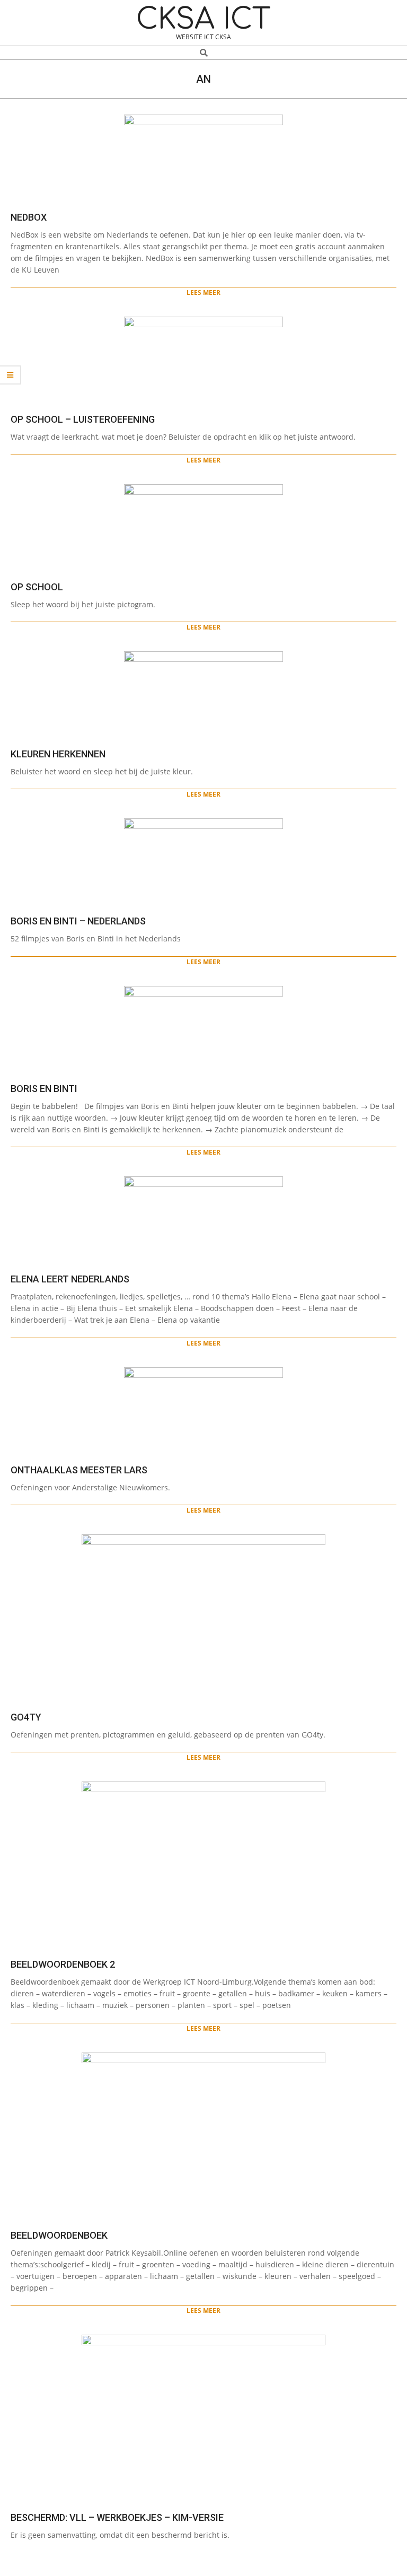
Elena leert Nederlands (70, 1279)
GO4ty (26, 1717)
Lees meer (203, 292)
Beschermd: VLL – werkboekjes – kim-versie (117, 2517)
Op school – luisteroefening (83, 419)
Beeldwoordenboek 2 (63, 1964)
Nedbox (29, 217)
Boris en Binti (44, 1089)
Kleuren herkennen (58, 754)
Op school (37, 587)
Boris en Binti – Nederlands (78, 921)
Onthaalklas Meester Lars (79, 1470)
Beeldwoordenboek (59, 2235)
